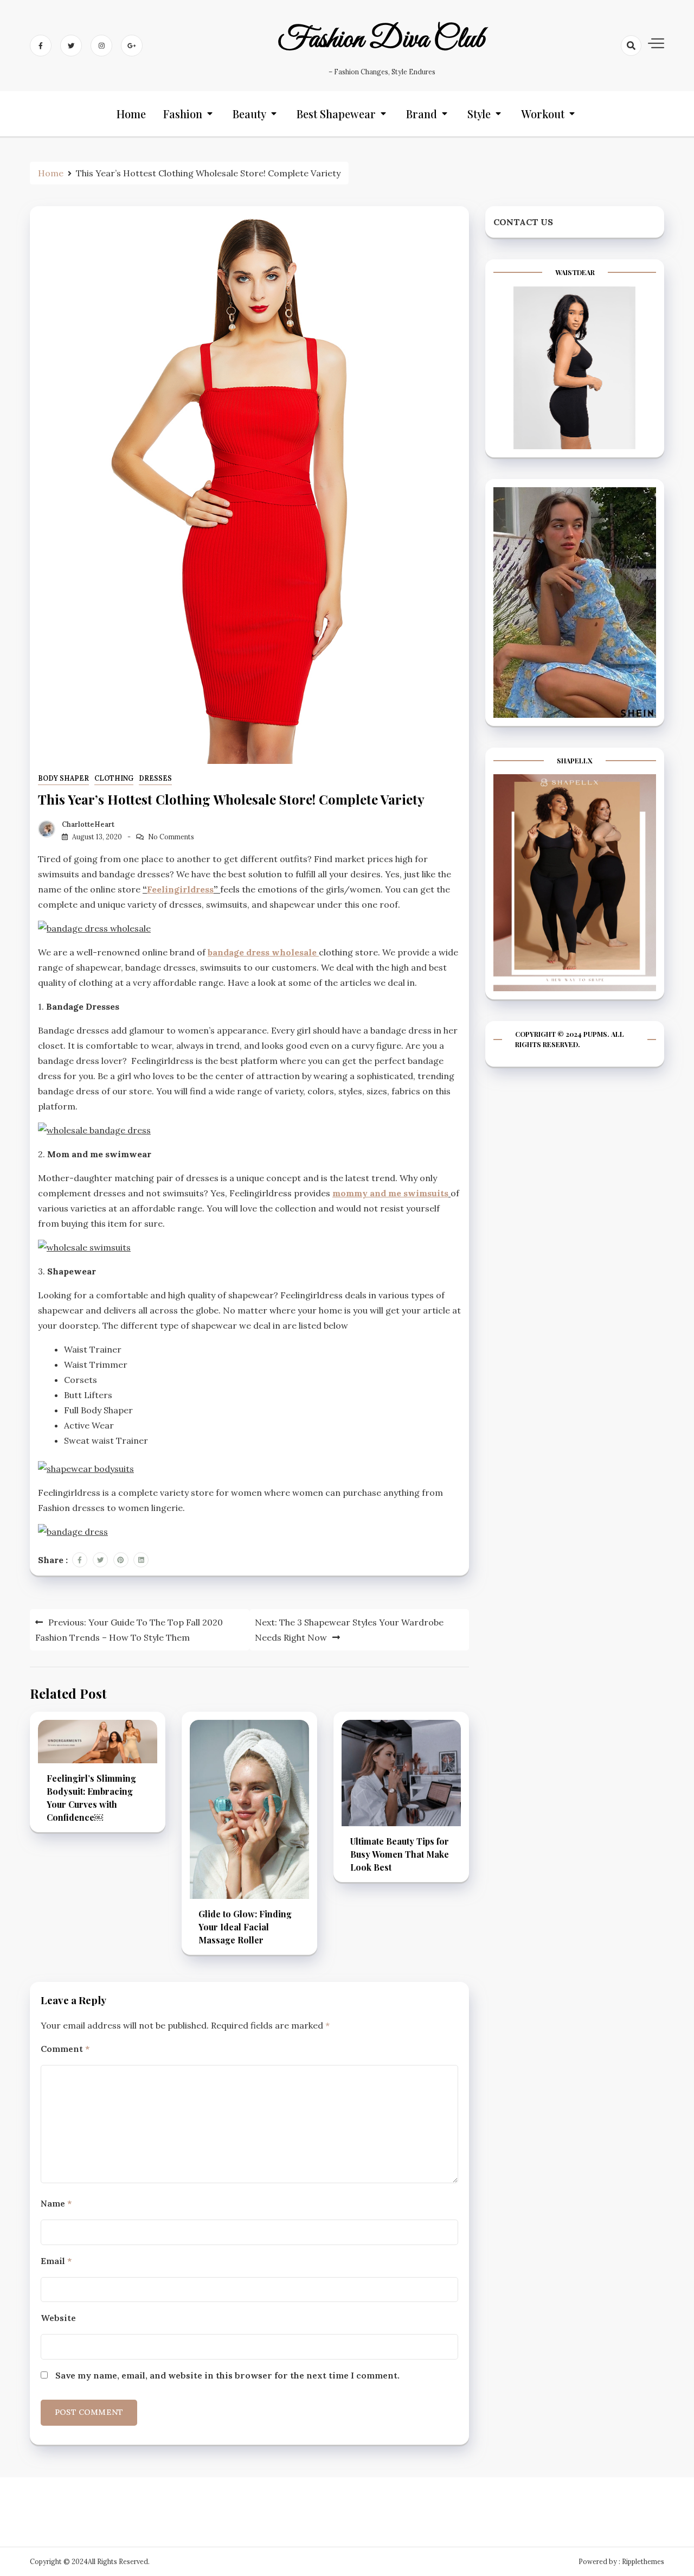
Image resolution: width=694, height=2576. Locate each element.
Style (479, 114)
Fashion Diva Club (382, 40)
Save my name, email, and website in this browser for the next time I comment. (227, 2375)
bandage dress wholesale (263, 952)
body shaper (63, 778)
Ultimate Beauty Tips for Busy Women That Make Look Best (400, 1854)
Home (131, 114)
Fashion (183, 114)
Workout (543, 114)
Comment (65, 2049)
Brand (422, 114)
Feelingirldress (180, 889)
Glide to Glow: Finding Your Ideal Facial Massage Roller (245, 1927)
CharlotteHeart (88, 824)
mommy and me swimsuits (390, 1193)
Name (56, 2203)
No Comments (171, 837)
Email (56, 2261)
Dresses (155, 778)
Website (58, 2318)
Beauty (249, 114)
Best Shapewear (336, 114)
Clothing (114, 778)
